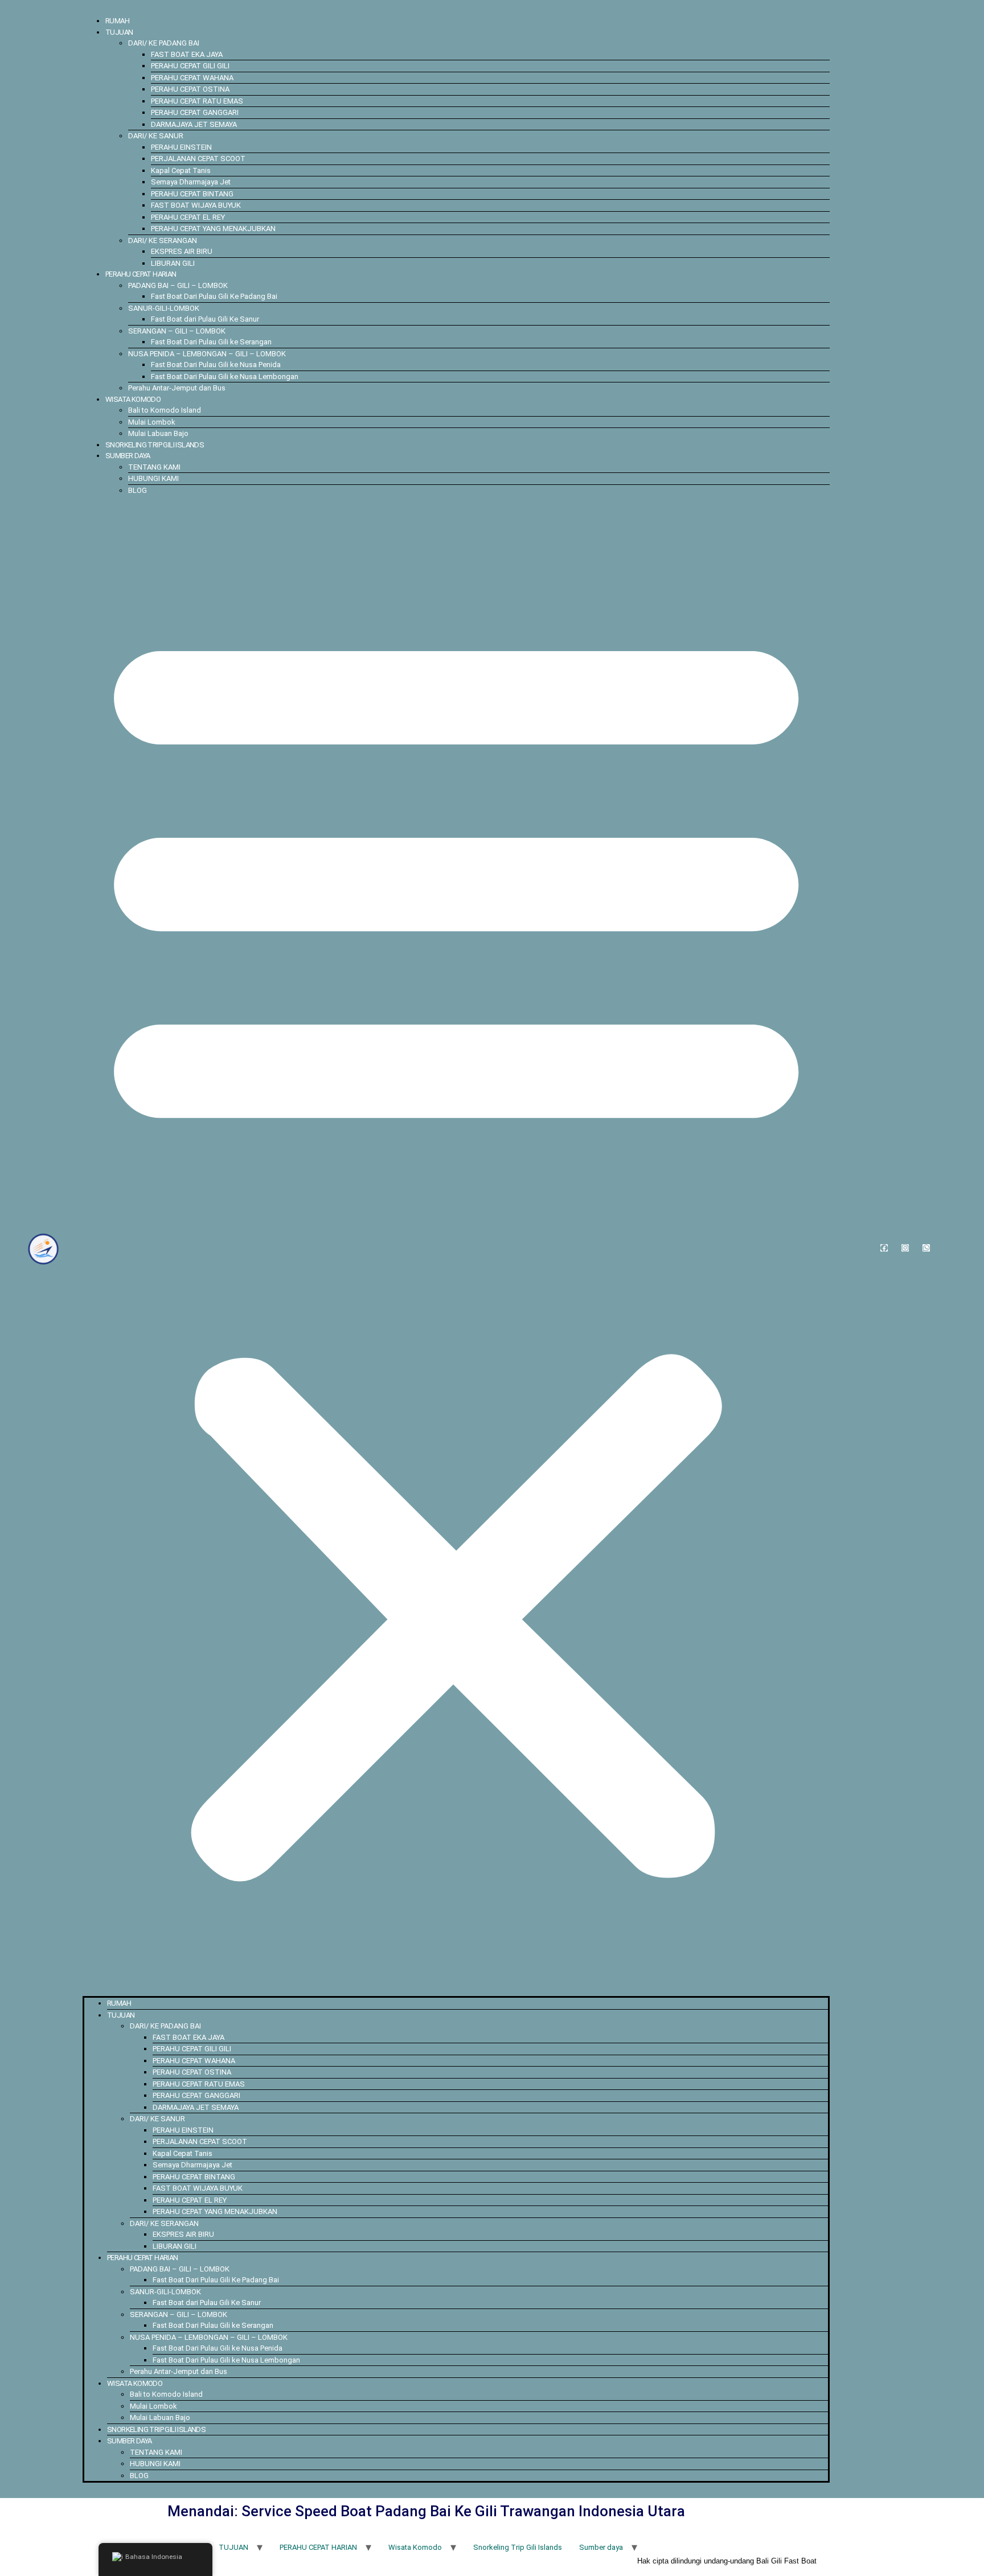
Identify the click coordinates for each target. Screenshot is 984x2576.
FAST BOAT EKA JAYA (187, 54)
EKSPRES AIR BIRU (182, 251)
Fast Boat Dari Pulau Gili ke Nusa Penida (216, 365)
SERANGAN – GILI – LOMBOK (177, 331)
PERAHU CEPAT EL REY (188, 217)
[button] (456, 1246)
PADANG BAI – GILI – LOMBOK (178, 285)
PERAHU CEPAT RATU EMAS (197, 101)
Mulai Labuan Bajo (158, 433)
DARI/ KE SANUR (156, 136)
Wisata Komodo (133, 399)
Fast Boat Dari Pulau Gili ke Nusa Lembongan (225, 376)
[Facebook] (884, 1248)
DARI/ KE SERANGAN (163, 240)
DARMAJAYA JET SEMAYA (194, 124)
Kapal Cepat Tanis (181, 170)
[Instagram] (905, 1248)
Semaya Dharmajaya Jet (191, 182)
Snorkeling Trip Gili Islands (155, 445)
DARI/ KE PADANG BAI (164, 43)
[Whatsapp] (926, 1248)
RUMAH (117, 21)
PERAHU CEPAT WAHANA (192, 78)
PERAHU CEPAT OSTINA (190, 89)
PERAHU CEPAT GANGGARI (195, 112)
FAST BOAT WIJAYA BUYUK (196, 205)
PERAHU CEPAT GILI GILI (190, 66)
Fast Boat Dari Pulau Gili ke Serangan (211, 342)
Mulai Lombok (152, 422)
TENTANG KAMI (154, 467)
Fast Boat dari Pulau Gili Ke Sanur (205, 319)
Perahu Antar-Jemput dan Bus (177, 388)
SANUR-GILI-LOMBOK (164, 308)
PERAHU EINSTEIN (181, 147)
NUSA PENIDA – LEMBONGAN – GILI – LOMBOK (207, 354)
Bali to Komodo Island (165, 410)
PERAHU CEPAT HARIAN (141, 274)
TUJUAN (119, 32)
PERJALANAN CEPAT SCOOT (198, 159)
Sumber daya (128, 456)
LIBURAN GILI (173, 263)
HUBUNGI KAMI (153, 478)
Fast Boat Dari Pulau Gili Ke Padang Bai (214, 296)
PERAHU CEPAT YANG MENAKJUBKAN (213, 229)
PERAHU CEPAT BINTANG (192, 194)
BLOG (138, 490)
